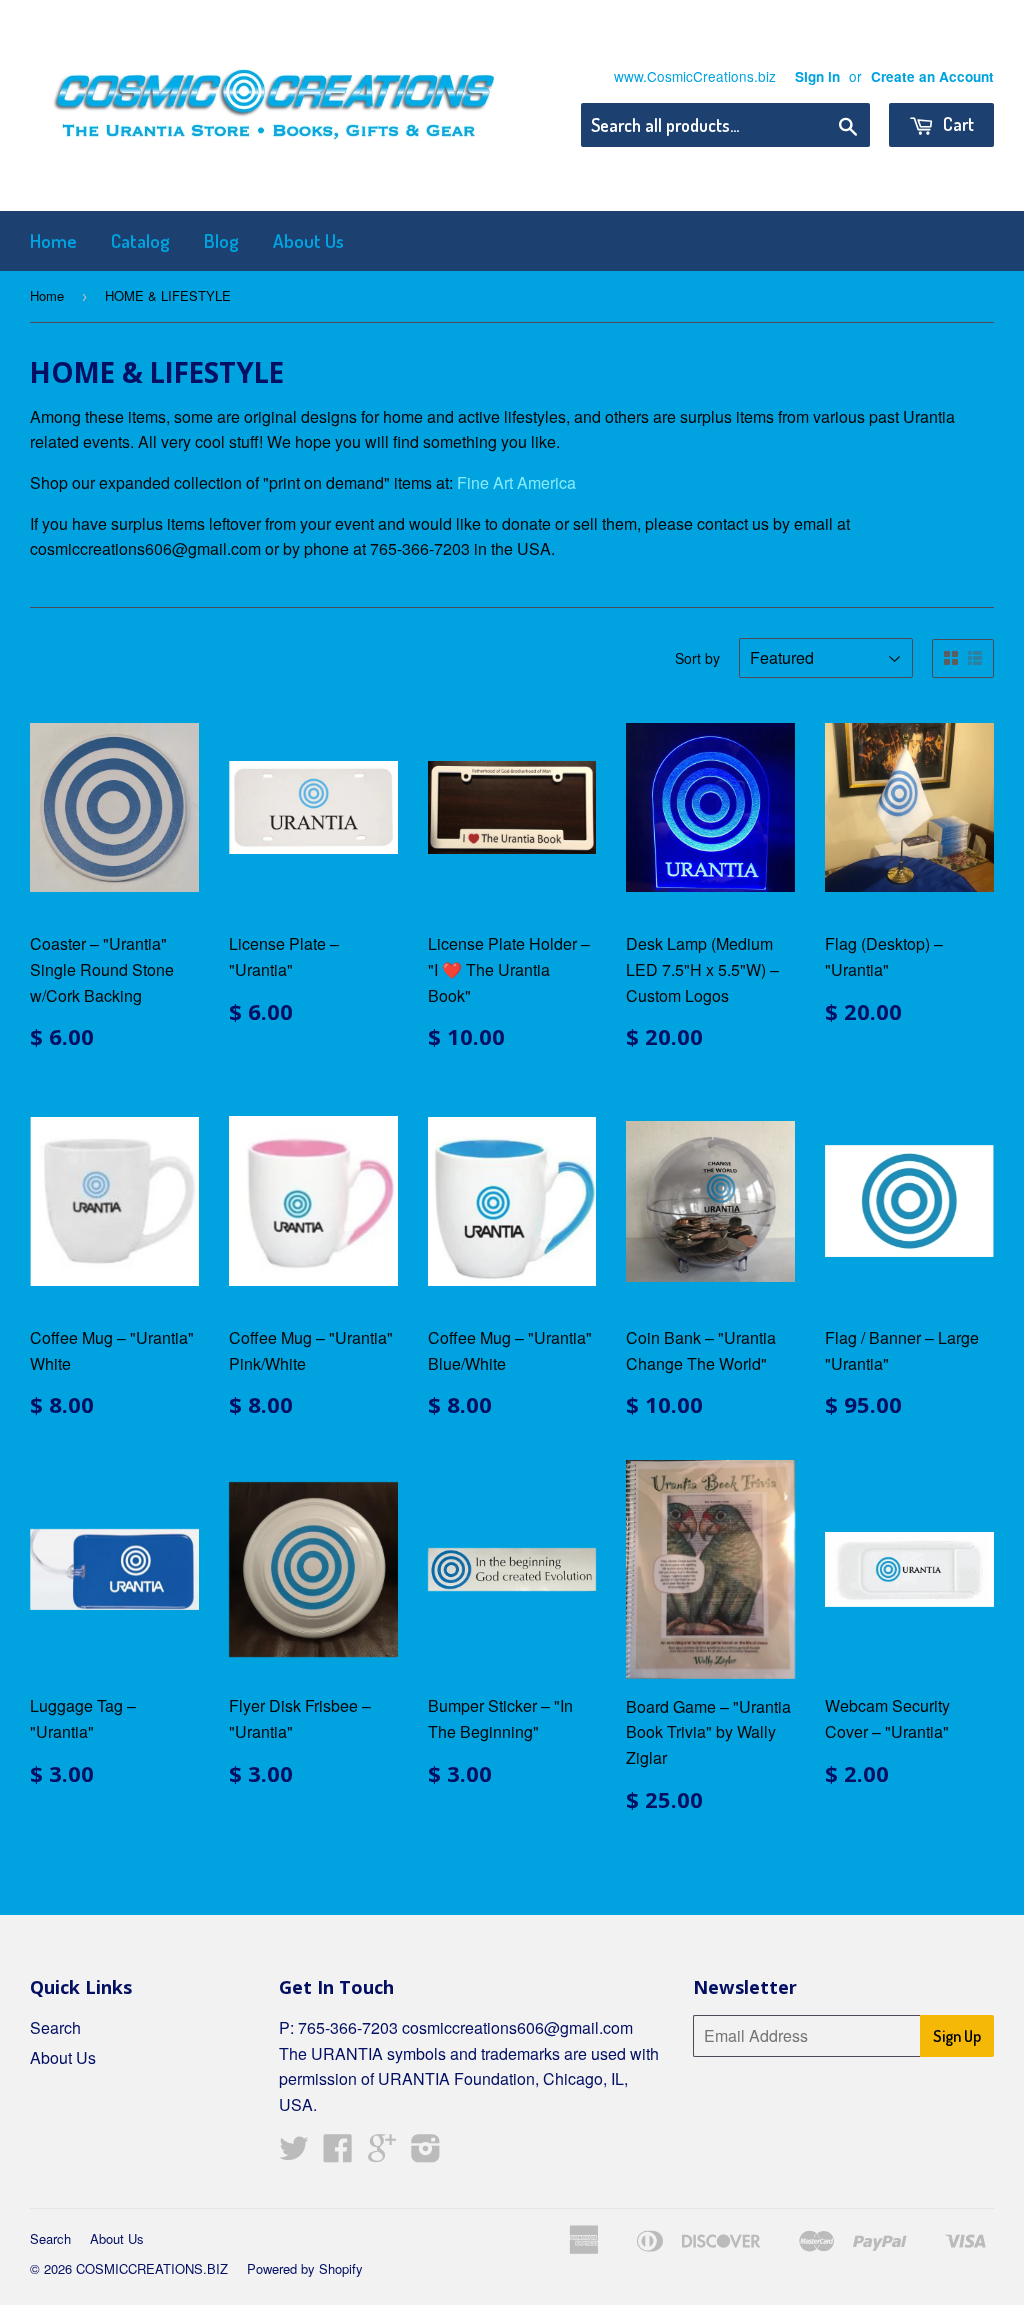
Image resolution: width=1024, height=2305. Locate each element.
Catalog (140, 240)
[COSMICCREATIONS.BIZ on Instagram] (426, 2153)
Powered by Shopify (305, 2268)
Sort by (697, 658)
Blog (221, 240)
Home (53, 240)
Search (55, 2027)
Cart (956, 124)
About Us (308, 240)
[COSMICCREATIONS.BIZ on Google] (382, 2153)
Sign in (817, 76)
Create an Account (932, 76)
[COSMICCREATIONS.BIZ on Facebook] (338, 2153)
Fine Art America (516, 482)
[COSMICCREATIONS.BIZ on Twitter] (294, 2153)
